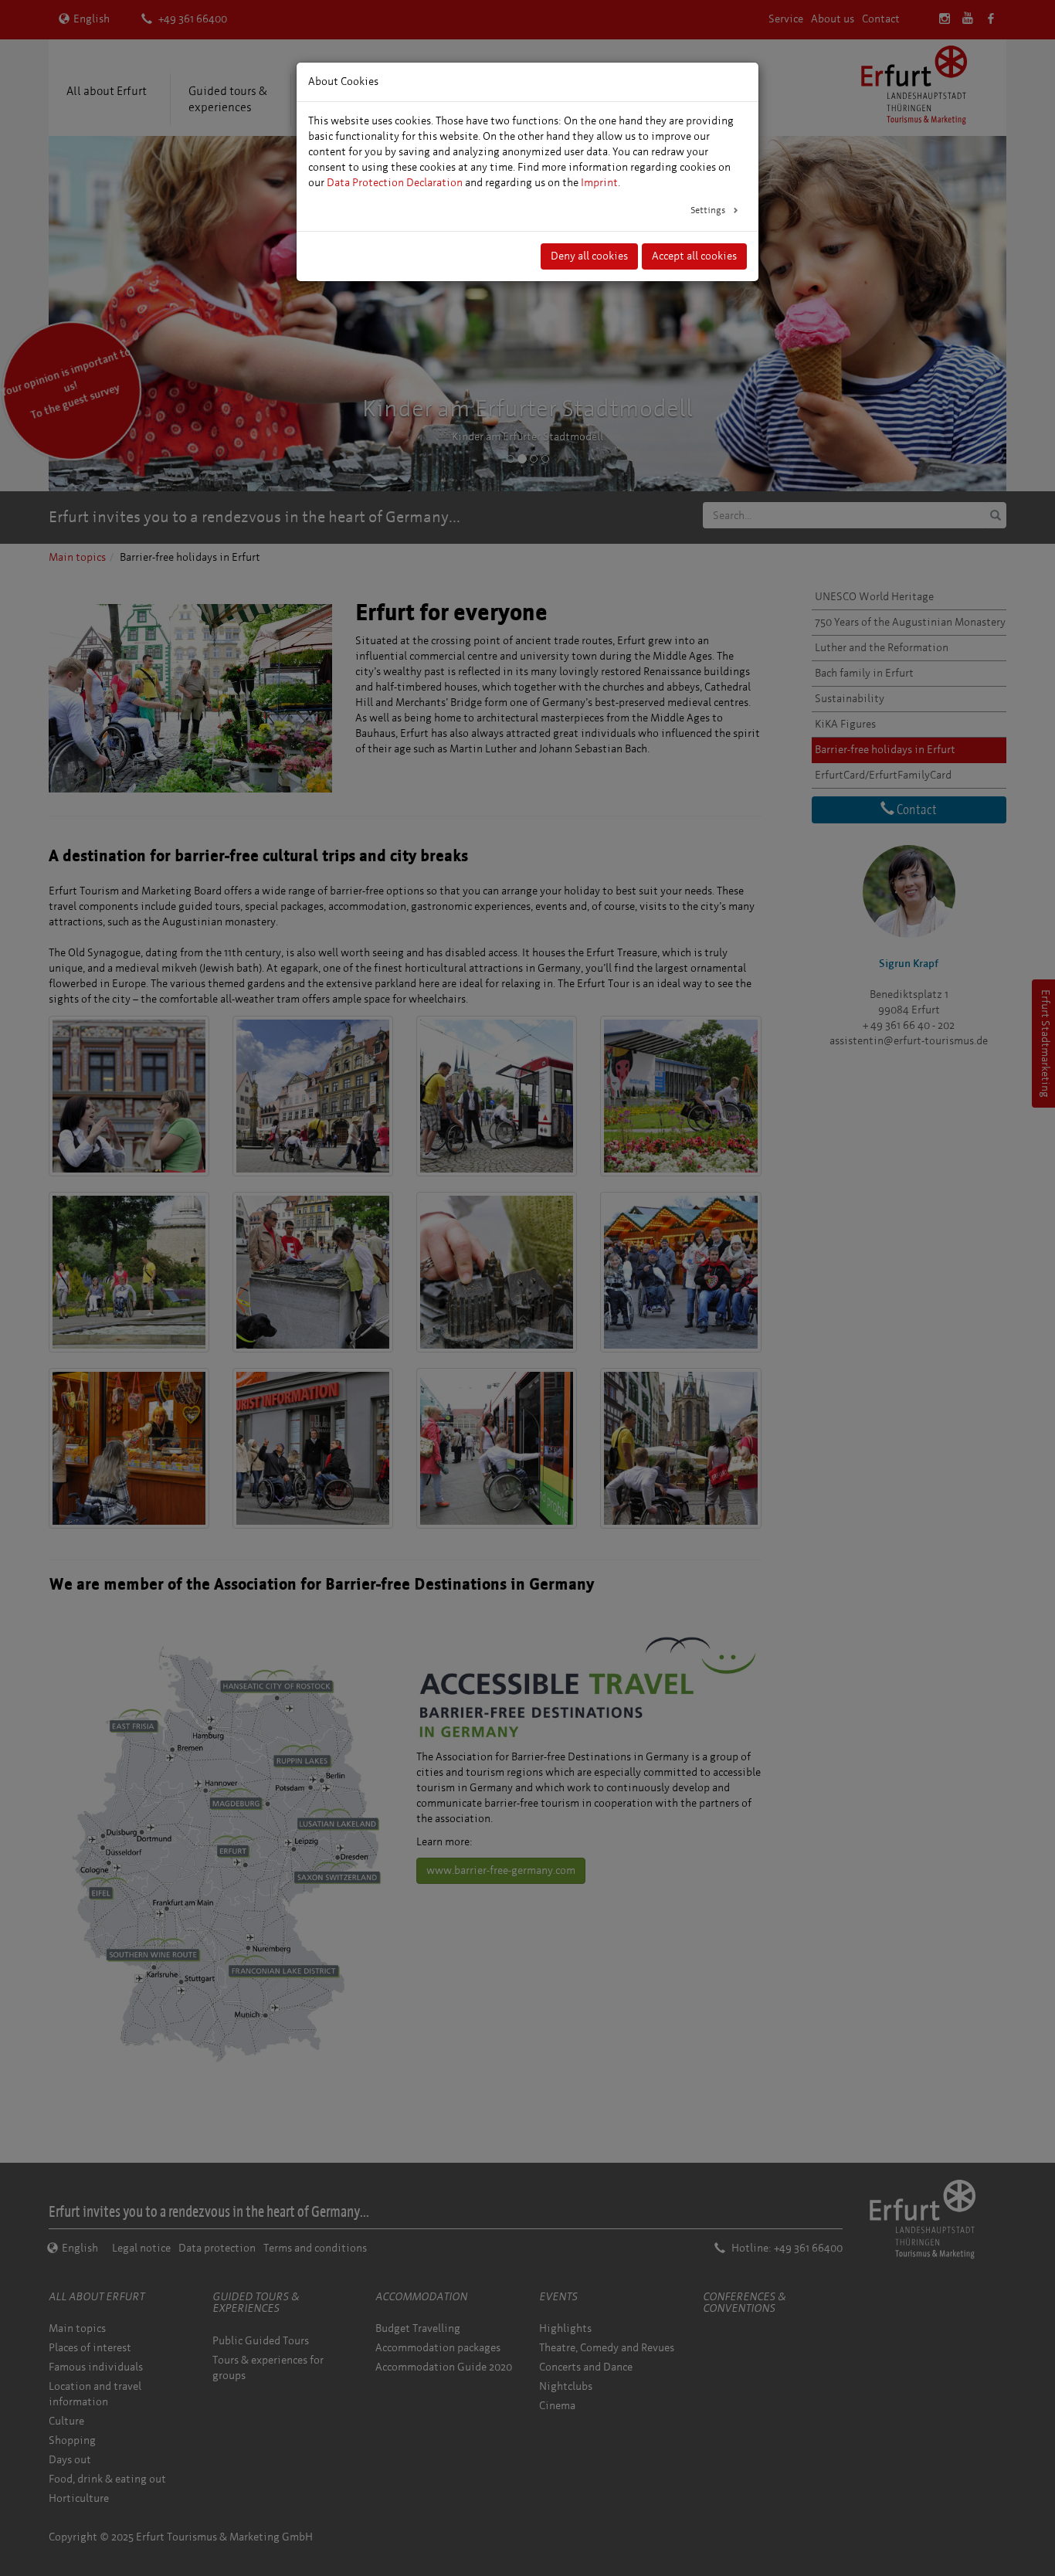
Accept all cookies (694, 256)
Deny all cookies (589, 256)
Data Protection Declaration (395, 183)
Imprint (599, 183)
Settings (709, 210)
